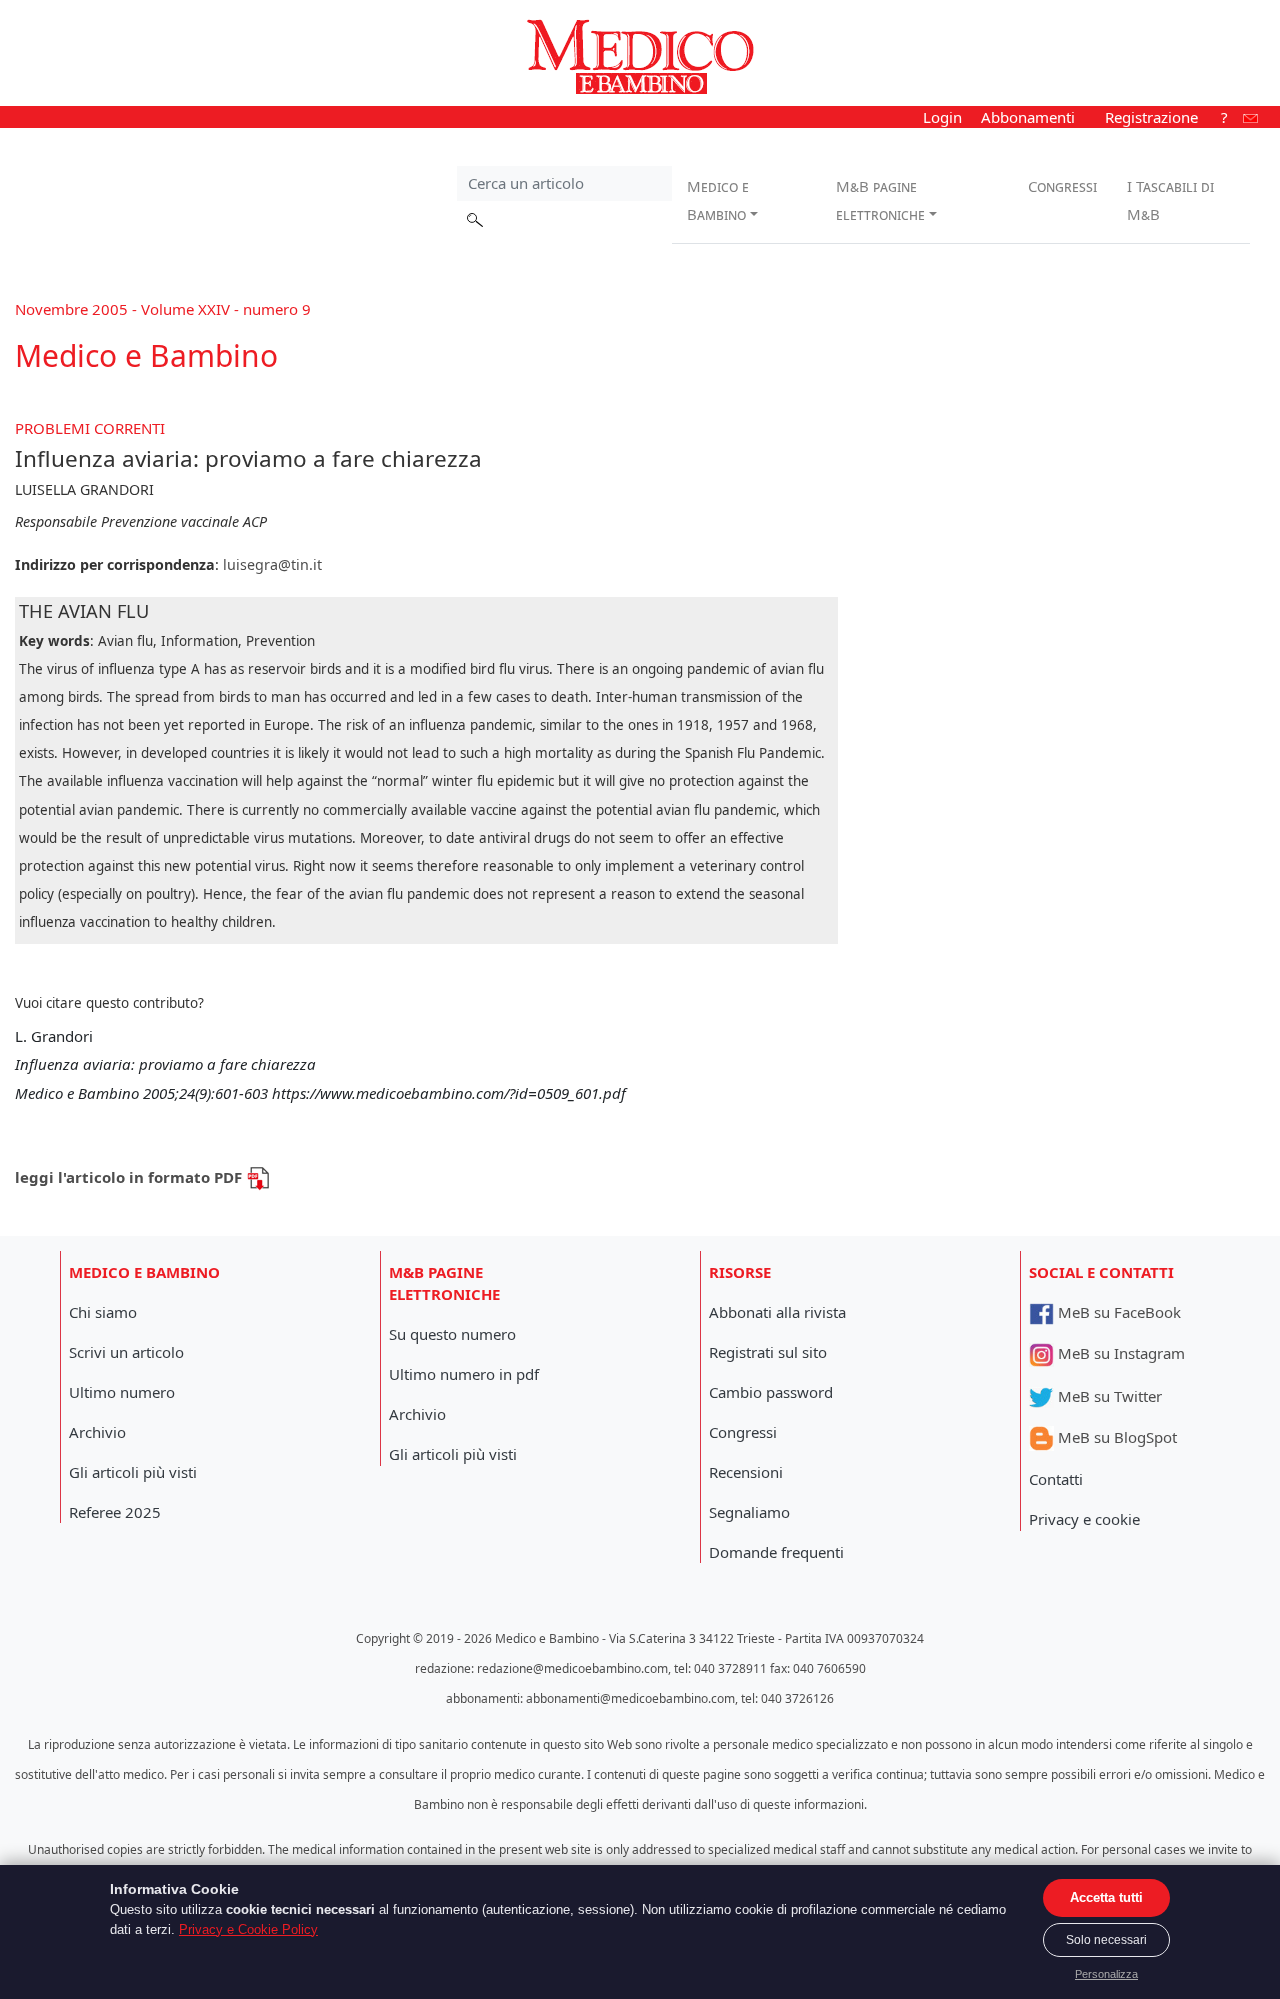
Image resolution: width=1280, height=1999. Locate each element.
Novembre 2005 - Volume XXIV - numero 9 (163, 309)
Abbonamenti (1028, 117)
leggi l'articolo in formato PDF (130, 1177)
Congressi (1062, 186)
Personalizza (1106, 1974)
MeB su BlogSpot (1115, 1437)
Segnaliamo (749, 1512)
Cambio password (771, 1392)
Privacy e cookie (1084, 1519)
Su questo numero (452, 1334)
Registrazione (1151, 117)
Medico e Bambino (718, 200)
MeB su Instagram (1119, 1353)
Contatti (1056, 1479)
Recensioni (746, 1472)
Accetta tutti (1106, 1897)
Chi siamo (103, 1312)
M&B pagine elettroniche (880, 200)
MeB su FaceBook (1117, 1312)
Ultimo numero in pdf (464, 1374)
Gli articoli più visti (133, 1472)
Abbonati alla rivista (777, 1312)
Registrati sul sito (768, 1352)
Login (942, 117)
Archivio (97, 1432)
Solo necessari (1106, 1940)
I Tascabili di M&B (1170, 200)
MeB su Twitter (1108, 1396)
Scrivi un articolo (126, 1352)
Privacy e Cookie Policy (248, 1929)
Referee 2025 (115, 1512)
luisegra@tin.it (272, 564)
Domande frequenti (776, 1552)
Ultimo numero (122, 1392)
